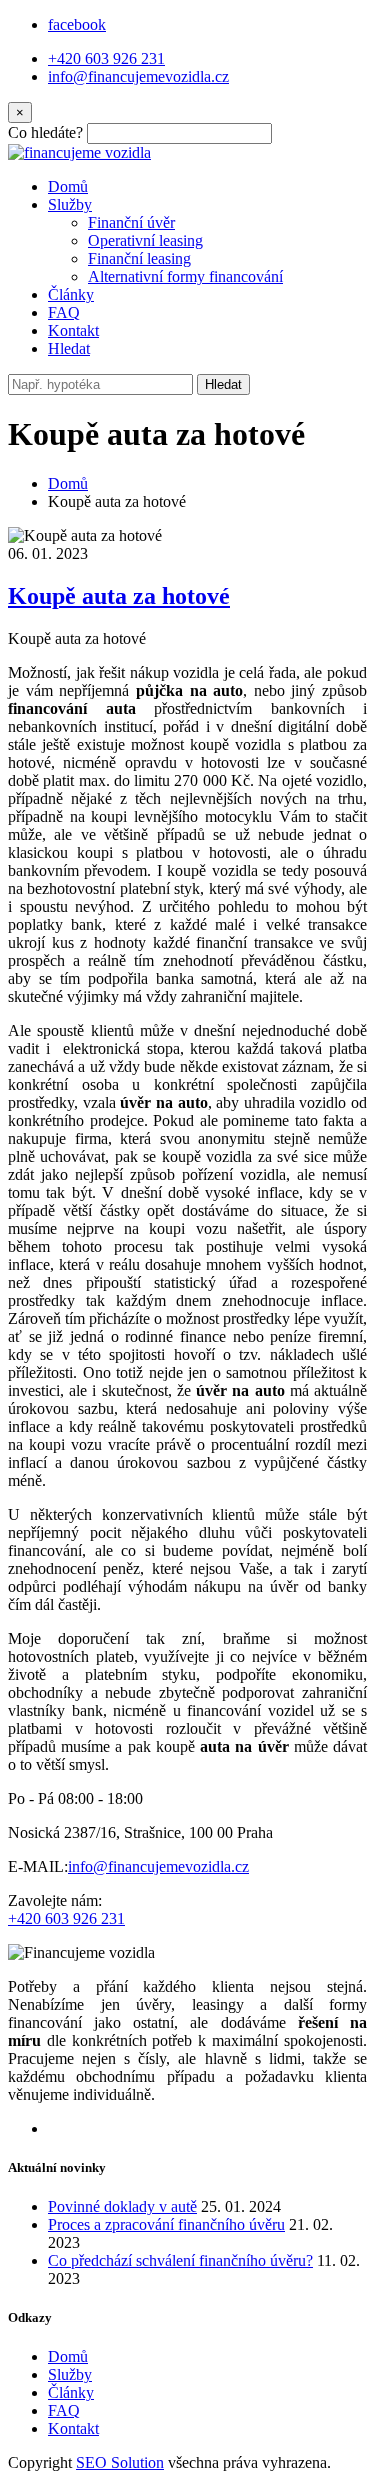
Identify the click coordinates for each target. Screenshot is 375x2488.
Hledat (223, 384)
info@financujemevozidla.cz (138, 76)
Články (71, 294)
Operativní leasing (145, 240)
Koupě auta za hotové (119, 596)
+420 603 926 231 (106, 58)
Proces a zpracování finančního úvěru (166, 2224)
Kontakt (73, 330)
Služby (70, 204)
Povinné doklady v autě (122, 2206)
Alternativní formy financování (185, 276)
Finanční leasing (139, 258)
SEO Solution (120, 2462)
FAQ (64, 312)
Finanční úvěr (131, 222)
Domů (68, 186)
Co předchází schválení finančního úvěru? (180, 2260)
